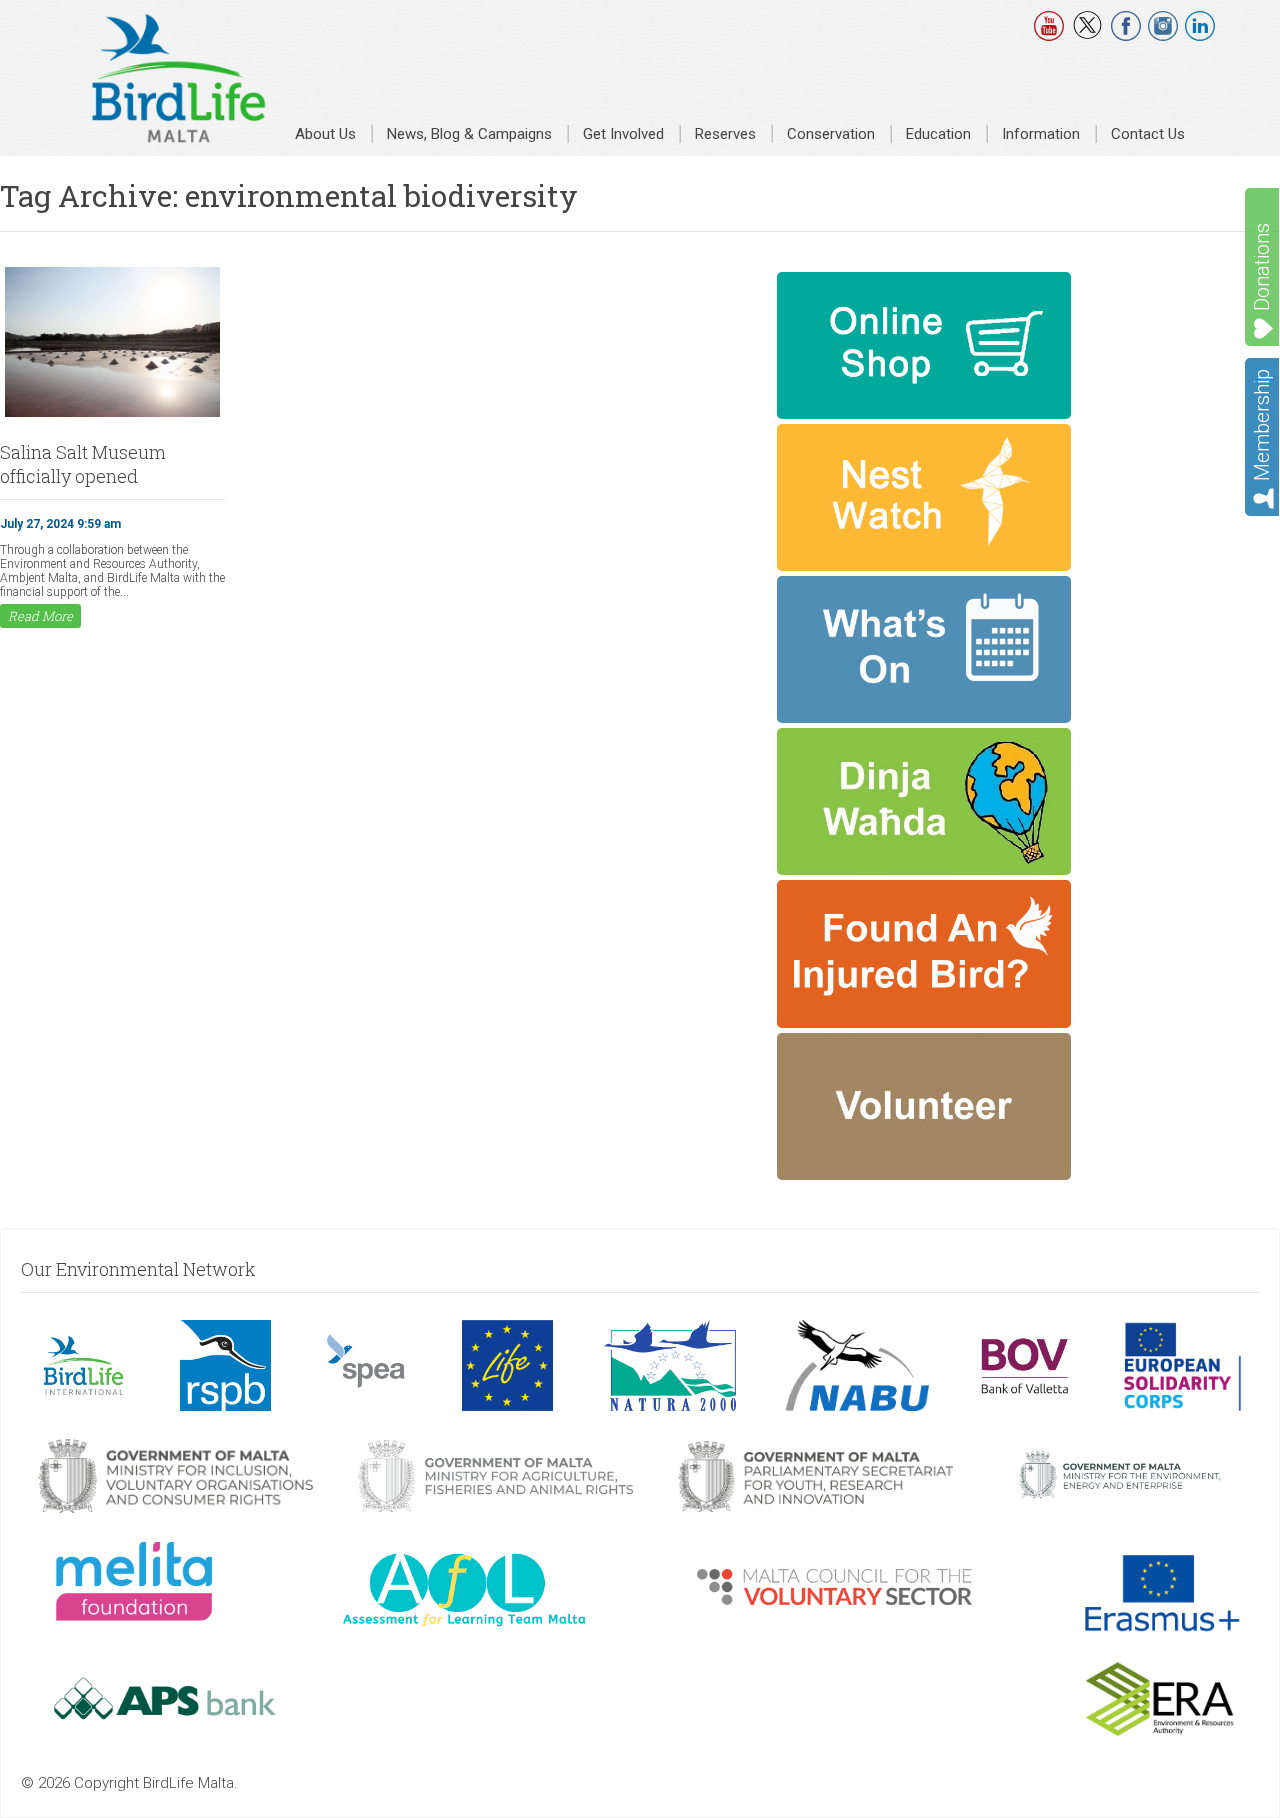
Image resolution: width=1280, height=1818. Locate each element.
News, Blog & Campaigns (469, 134)
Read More (40, 616)
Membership (1262, 425)
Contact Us (1148, 134)
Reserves (725, 134)
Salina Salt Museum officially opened (83, 464)
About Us (325, 134)
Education (938, 134)
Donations (1262, 267)
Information (1041, 134)
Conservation (831, 134)
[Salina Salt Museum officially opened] (112, 415)
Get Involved (623, 134)
